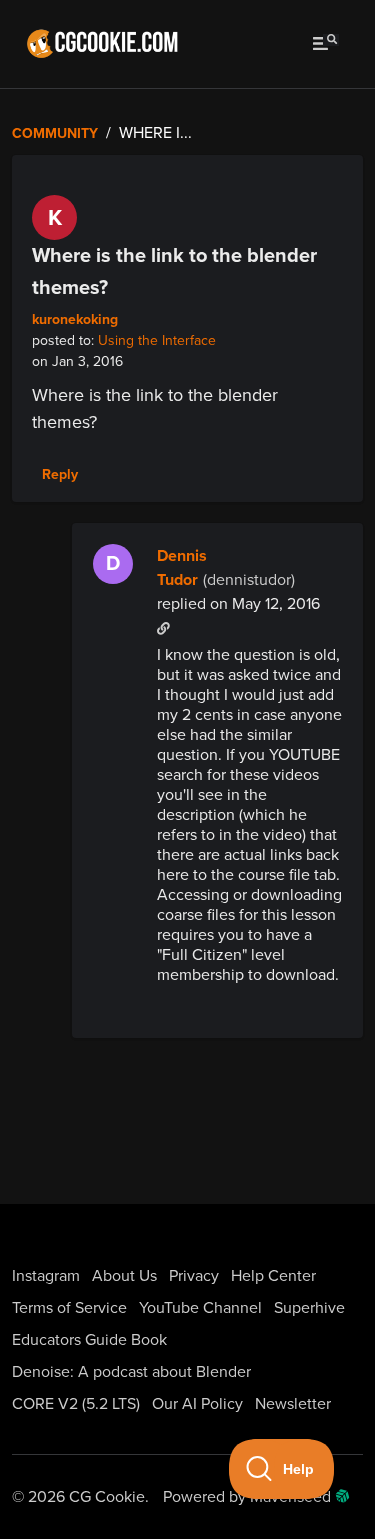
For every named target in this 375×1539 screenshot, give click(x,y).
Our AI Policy (197, 1404)
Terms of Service (69, 1308)
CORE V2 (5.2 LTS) (76, 1404)
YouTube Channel (200, 1308)
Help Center (273, 1276)
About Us (124, 1276)
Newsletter (293, 1404)
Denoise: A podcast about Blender (131, 1372)
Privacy (194, 1276)
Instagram (46, 1276)
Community (55, 133)
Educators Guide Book (89, 1340)
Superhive (309, 1308)
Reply (60, 475)
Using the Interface (157, 340)
